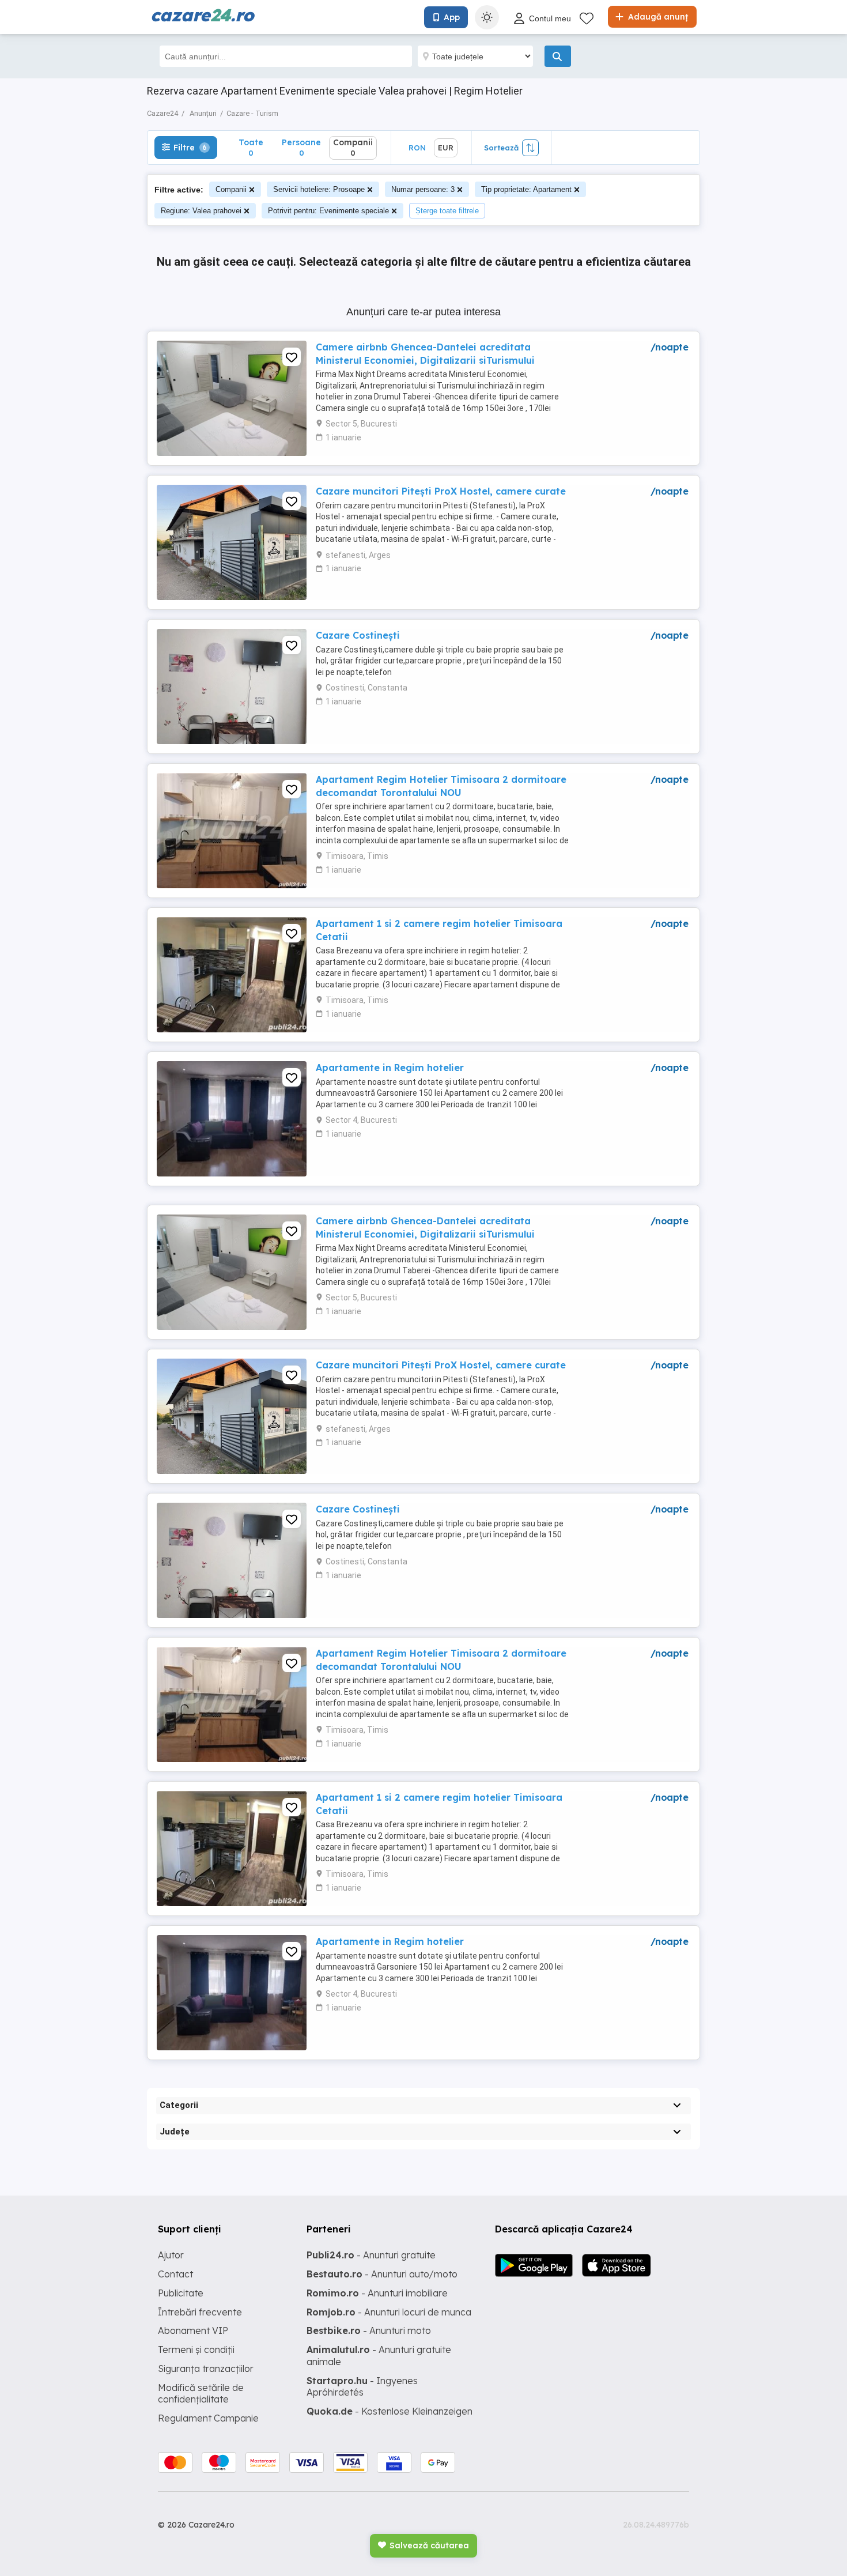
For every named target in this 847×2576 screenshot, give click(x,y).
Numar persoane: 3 (423, 189)
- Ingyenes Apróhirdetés (362, 2387)
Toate (251, 147)
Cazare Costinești (358, 635)
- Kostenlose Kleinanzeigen (390, 2411)
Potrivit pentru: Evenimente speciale (328, 211)
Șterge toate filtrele (447, 211)
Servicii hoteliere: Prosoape (319, 189)
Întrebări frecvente (200, 2312)
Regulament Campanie (208, 2418)
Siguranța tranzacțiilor (206, 2368)
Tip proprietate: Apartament (526, 189)
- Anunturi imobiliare (377, 2293)
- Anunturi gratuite (371, 2255)
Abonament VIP (193, 2330)
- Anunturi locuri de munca (389, 2312)
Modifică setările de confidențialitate (201, 2394)
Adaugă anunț (657, 17)
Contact (175, 2274)
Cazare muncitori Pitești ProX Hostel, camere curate (441, 491)
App (452, 17)
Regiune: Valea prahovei (201, 211)
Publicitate (181, 2293)
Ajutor (171, 2255)
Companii (231, 189)
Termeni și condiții (196, 2349)
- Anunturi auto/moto (382, 2274)
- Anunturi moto (369, 2330)
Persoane (301, 147)
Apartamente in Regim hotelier (390, 1068)
